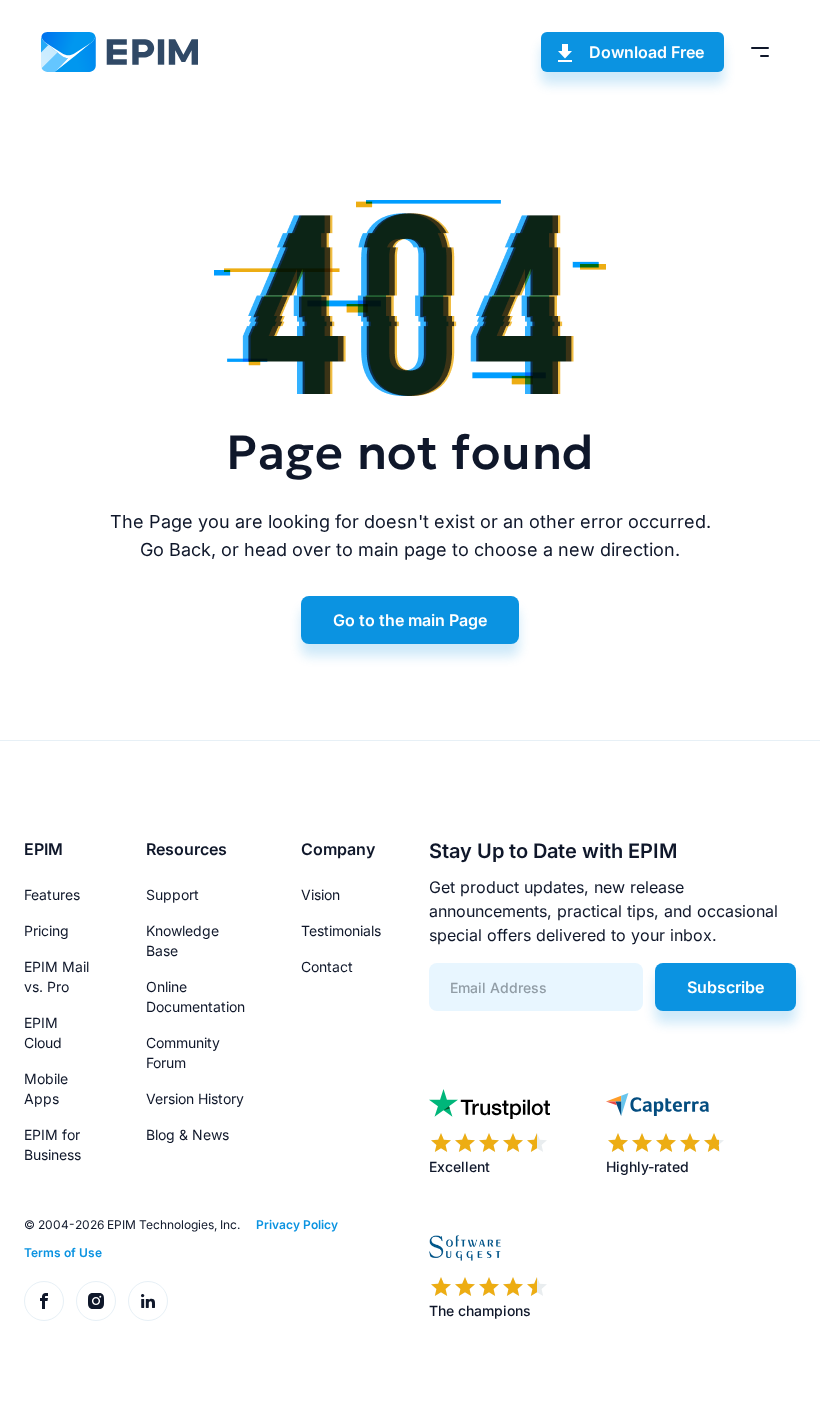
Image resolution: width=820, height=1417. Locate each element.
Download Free (646, 52)
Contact (327, 966)
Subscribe (725, 987)
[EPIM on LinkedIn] (148, 1301)
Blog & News (187, 1134)
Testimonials (341, 930)
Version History (195, 1098)
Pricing (46, 930)
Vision (320, 894)
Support (172, 894)
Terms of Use (63, 1252)
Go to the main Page (410, 620)
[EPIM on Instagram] (96, 1301)
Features (52, 894)
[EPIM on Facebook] (44, 1301)
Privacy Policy (297, 1224)
